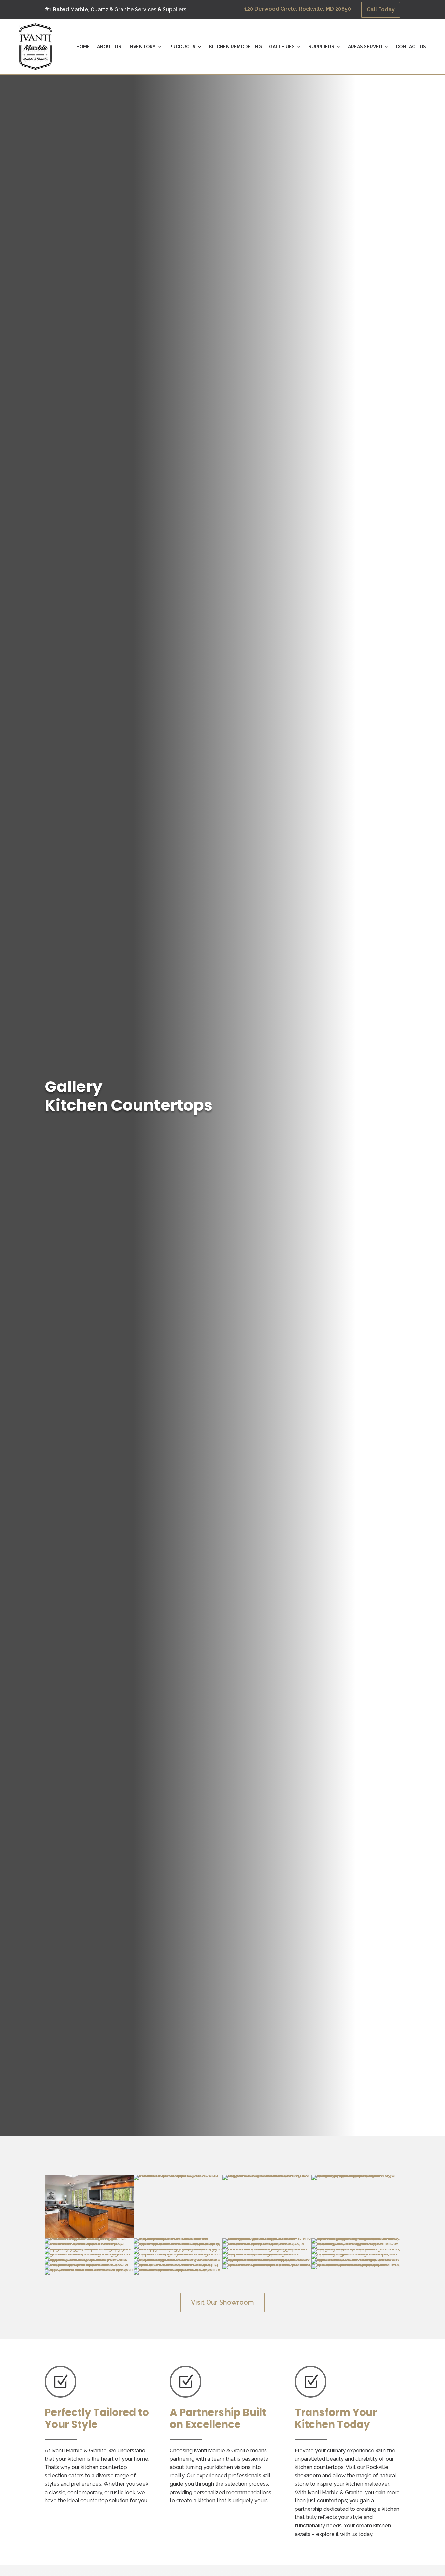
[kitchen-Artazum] (178, 2259)
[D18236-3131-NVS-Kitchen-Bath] (267, 2243)
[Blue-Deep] (89, 2238)
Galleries (282, 47)
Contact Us (411, 47)
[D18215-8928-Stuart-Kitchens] (178, 2243)
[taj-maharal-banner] (267, 2264)
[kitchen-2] (356, 2248)
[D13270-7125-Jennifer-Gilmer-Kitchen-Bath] (356, 2238)
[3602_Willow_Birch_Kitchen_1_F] (356, 2175)
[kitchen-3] (89, 2254)
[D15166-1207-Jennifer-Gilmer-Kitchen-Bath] (89, 2243)
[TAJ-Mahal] (178, 2264)
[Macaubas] (267, 2259)
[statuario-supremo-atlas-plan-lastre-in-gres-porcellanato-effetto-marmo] (356, 2259)
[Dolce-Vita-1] (89, 2248)
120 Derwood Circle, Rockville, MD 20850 (298, 9)
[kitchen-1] (267, 2248)
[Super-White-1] (89, 2264)
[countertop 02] (89, 2269)
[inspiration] (178, 2248)
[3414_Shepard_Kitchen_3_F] (267, 2175)
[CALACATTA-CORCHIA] (178, 2238)
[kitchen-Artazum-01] (89, 2259)
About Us (109, 47)
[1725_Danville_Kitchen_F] (178, 2175)
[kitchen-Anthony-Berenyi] (356, 2254)
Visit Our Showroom (223, 2302)
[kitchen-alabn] (267, 2254)
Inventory (142, 47)
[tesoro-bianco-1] (356, 2264)
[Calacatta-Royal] (267, 2238)
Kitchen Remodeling (236, 47)
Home (83, 47)
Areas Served (365, 47)
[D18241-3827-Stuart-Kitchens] (356, 2243)
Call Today (381, 10)
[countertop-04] (178, 2269)
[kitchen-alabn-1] (178, 2254)
